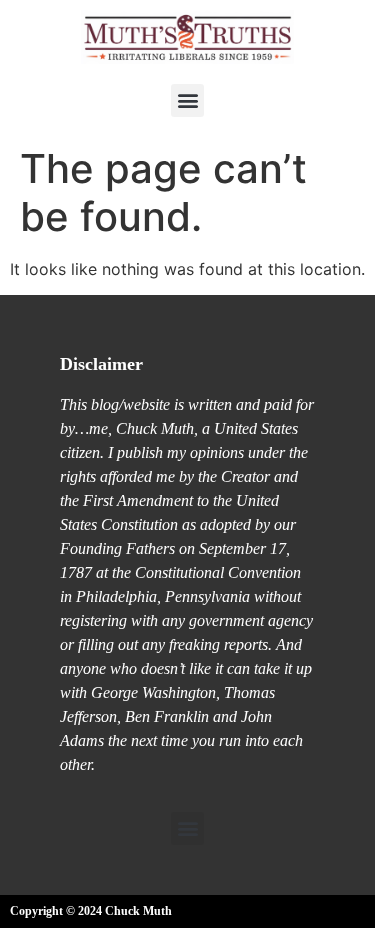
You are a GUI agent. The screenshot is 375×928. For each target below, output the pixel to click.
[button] (187, 100)
